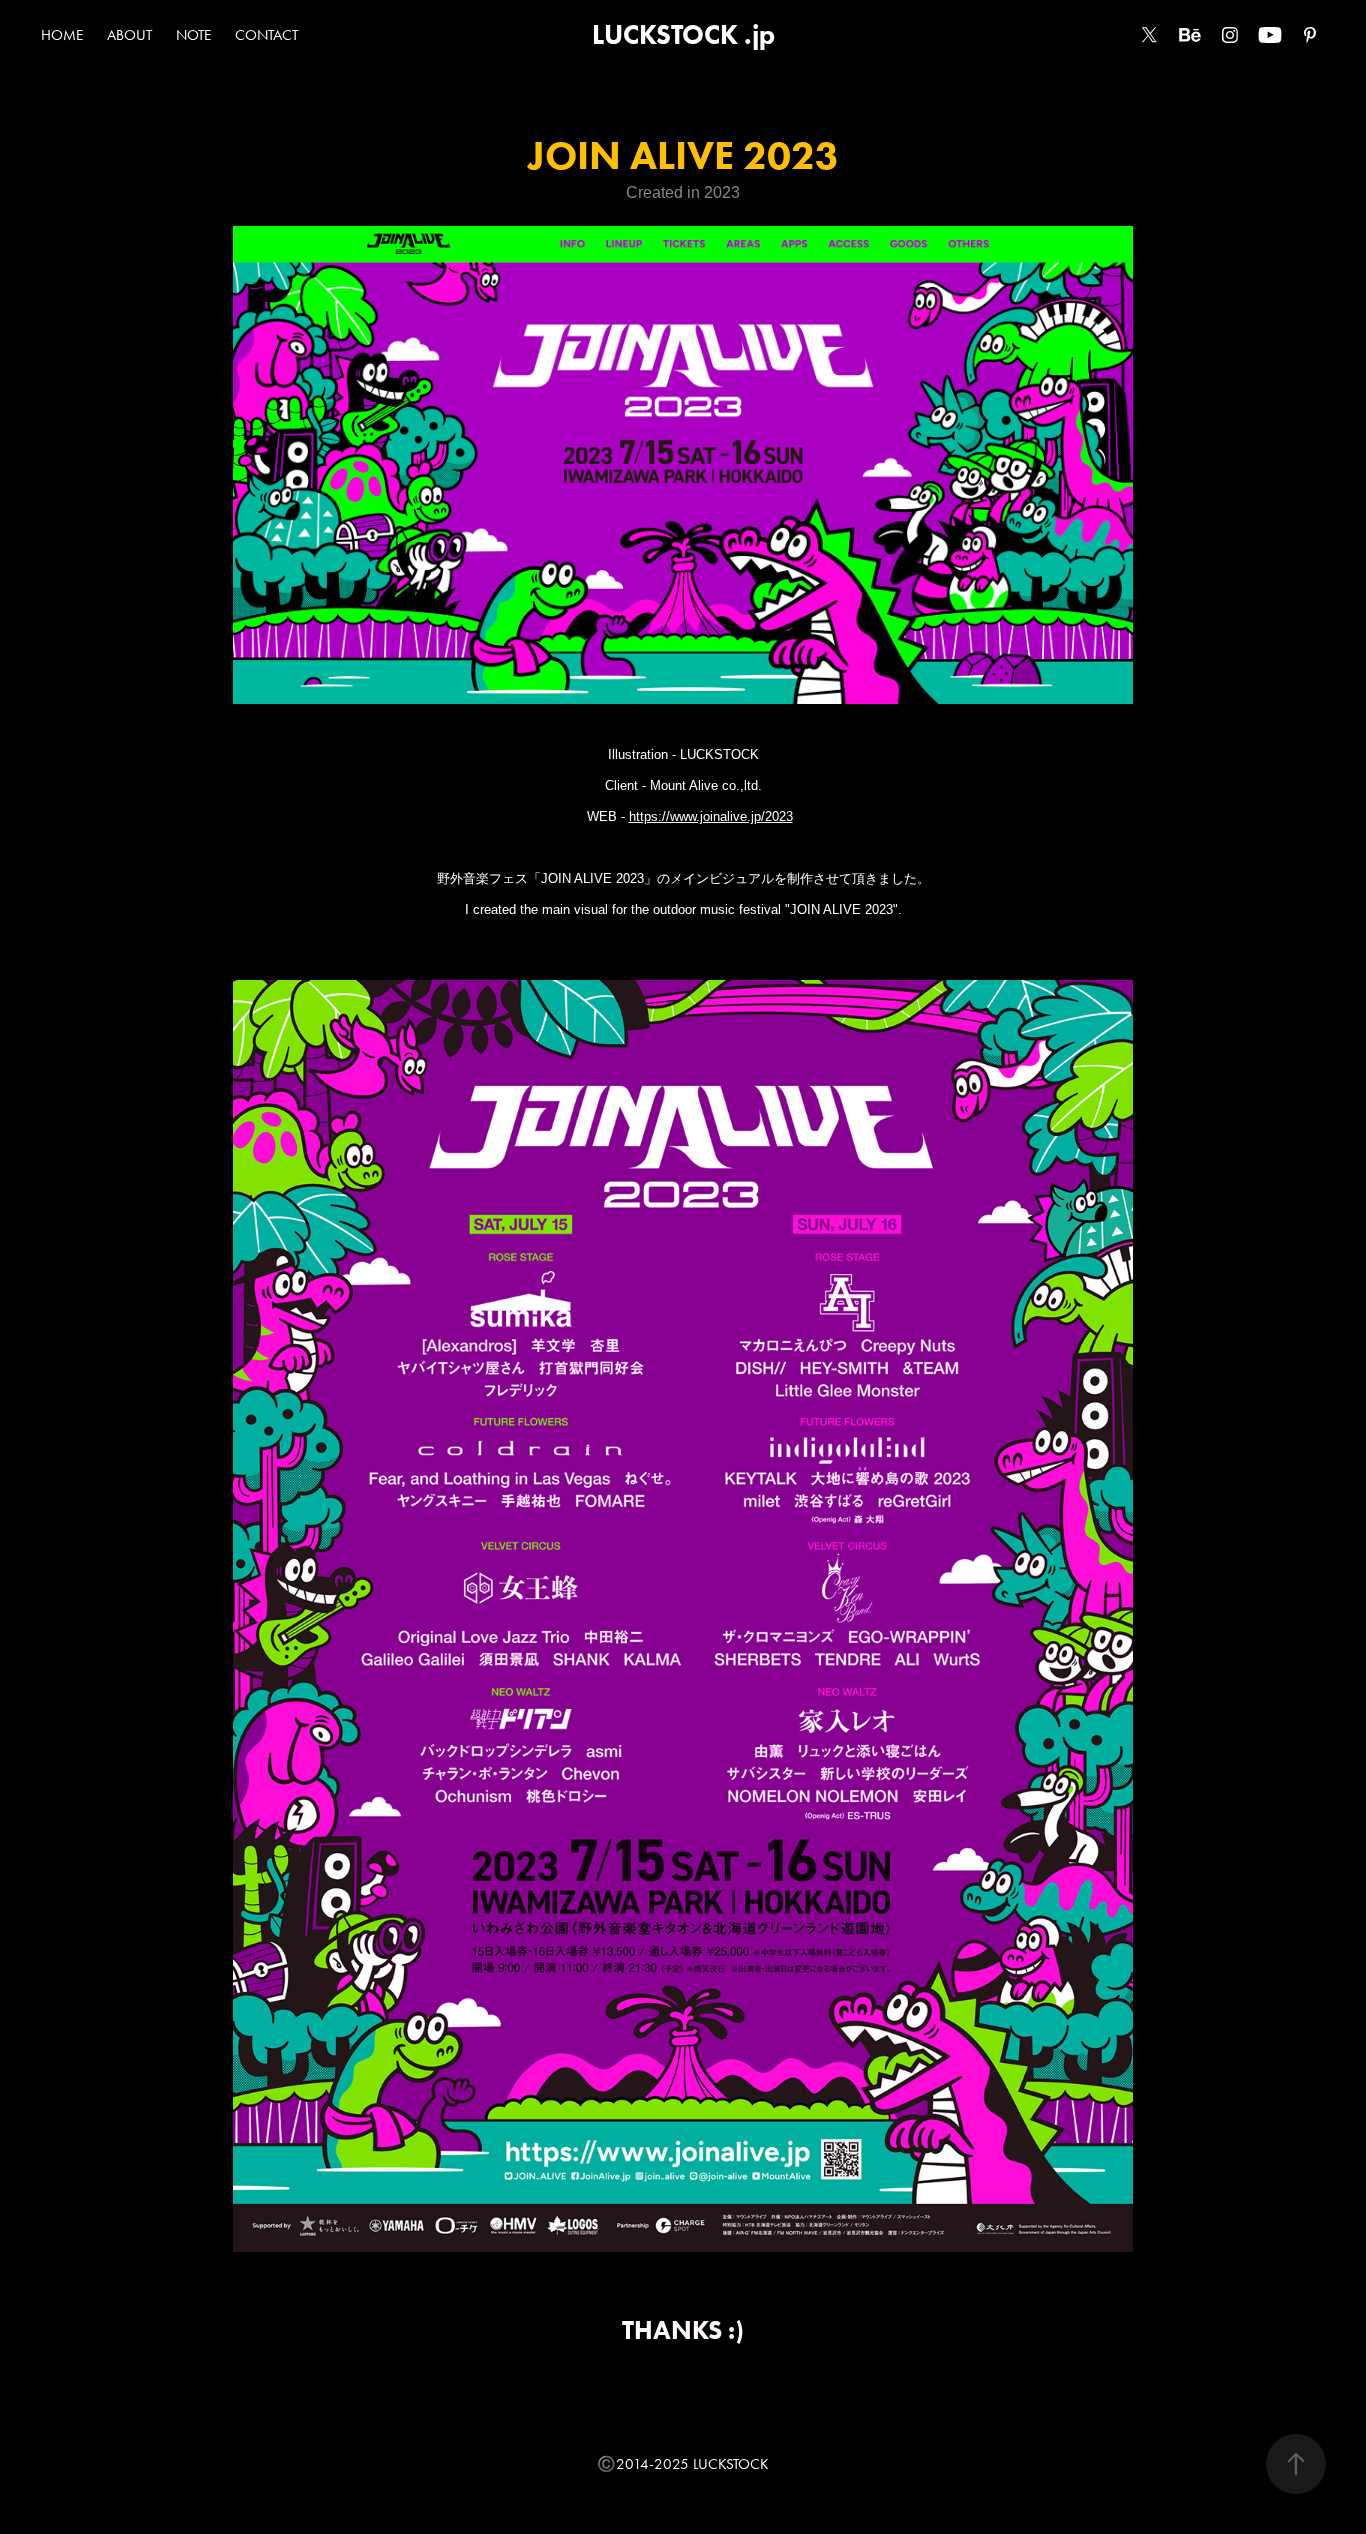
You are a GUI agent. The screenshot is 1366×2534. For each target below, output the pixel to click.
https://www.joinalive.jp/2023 (711, 816)
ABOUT (129, 35)
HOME (62, 35)
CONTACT (266, 35)
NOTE (193, 35)
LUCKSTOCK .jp (683, 34)
